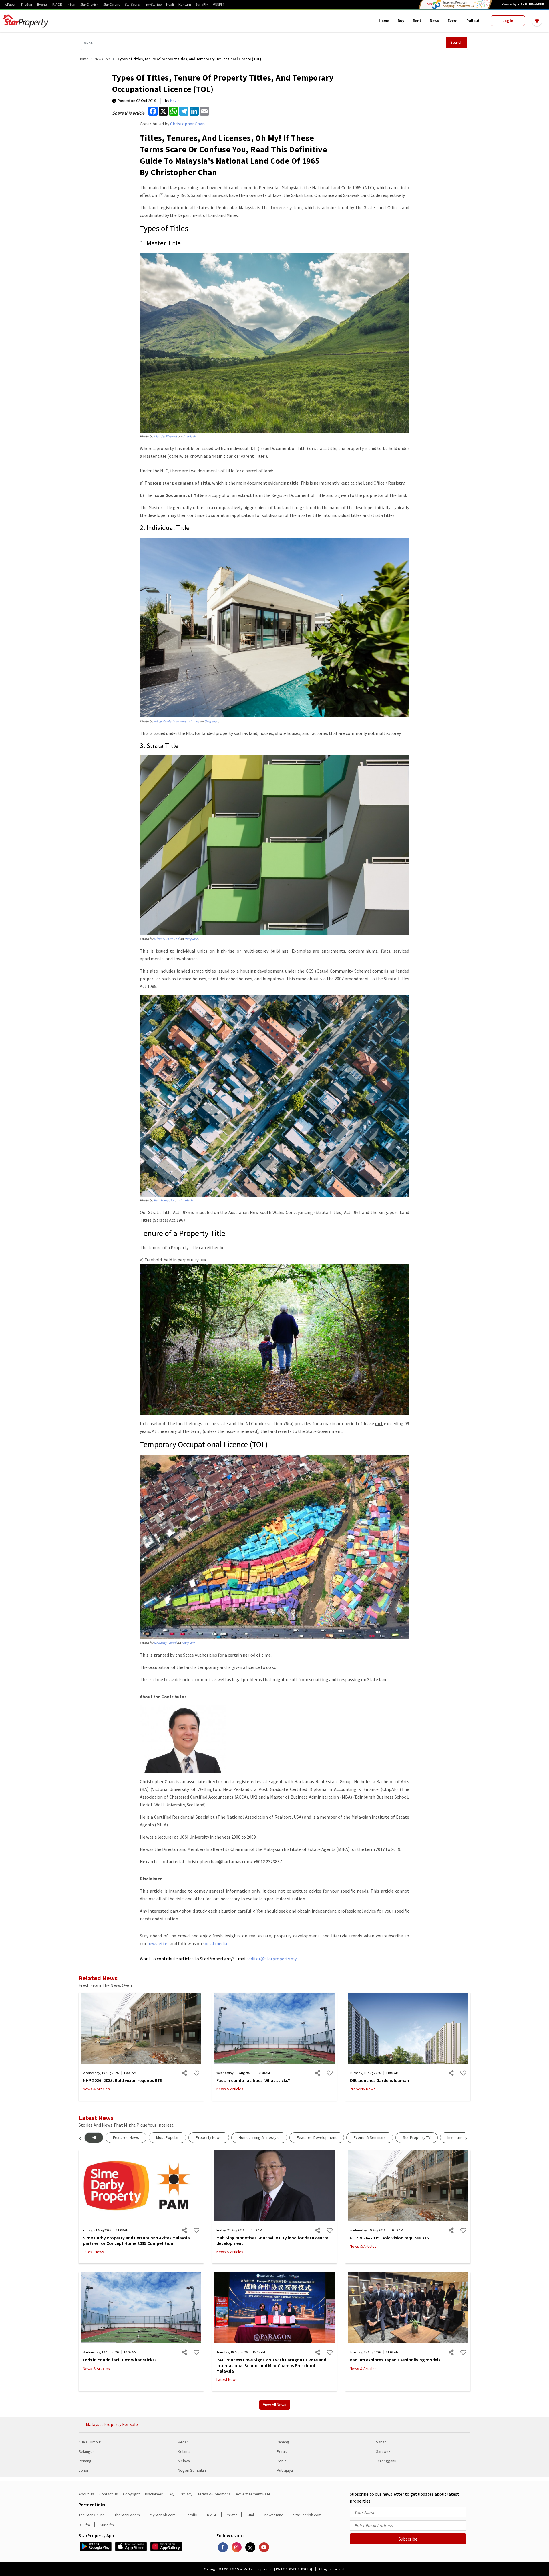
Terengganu (386, 2461)
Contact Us (109, 2494)
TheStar (27, 5)
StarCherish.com (307, 2515)
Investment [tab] (457, 2137)
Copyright (131, 2494)
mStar (71, 5)
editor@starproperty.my (272, 1959)
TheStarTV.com (127, 2515)
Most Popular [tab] (167, 2137)
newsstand (274, 2515)
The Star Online (92, 2515)
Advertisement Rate (253, 2494)
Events (42, 5)
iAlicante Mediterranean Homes (177, 721)
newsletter (158, 1943)
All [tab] (94, 2137)
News (434, 21)
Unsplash (189, 436)
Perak (282, 2451)
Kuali (170, 5)
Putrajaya (285, 2470)
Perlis (282, 2461)
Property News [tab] (209, 2137)
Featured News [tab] (126, 2137)
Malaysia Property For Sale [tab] (112, 2424)
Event (453, 21)
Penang (85, 2461)
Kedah (183, 2442)
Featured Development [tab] (317, 2137)
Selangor (86, 2451)
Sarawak (383, 2451)
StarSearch (133, 5)
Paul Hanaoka (164, 1200)
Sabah (381, 2442)
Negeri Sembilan (192, 2470)
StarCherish (89, 5)
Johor (84, 2470)
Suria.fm (107, 2525)
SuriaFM (202, 5)
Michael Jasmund (167, 939)
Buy (401, 21)
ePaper (11, 5)
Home (384, 21)
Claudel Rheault (165, 436)
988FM (219, 5)
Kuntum (185, 5)
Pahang (283, 2442)
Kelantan (185, 2451)
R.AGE (57, 5)
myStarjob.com (163, 2515)
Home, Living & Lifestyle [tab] (259, 2137)
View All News (275, 2405)
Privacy (186, 2494)
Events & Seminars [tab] (370, 2137)
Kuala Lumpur (90, 2442)
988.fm (84, 2525)
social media (215, 1943)
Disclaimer (154, 2494)
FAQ (171, 2494)
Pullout (473, 21)
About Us (86, 2494)
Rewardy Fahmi (165, 1643)
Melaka (184, 2461)
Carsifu (191, 2515)
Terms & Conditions (214, 2494)
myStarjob (154, 5)
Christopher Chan (187, 124)
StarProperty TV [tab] (417, 2137)
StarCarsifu (112, 5)
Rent (417, 21)
